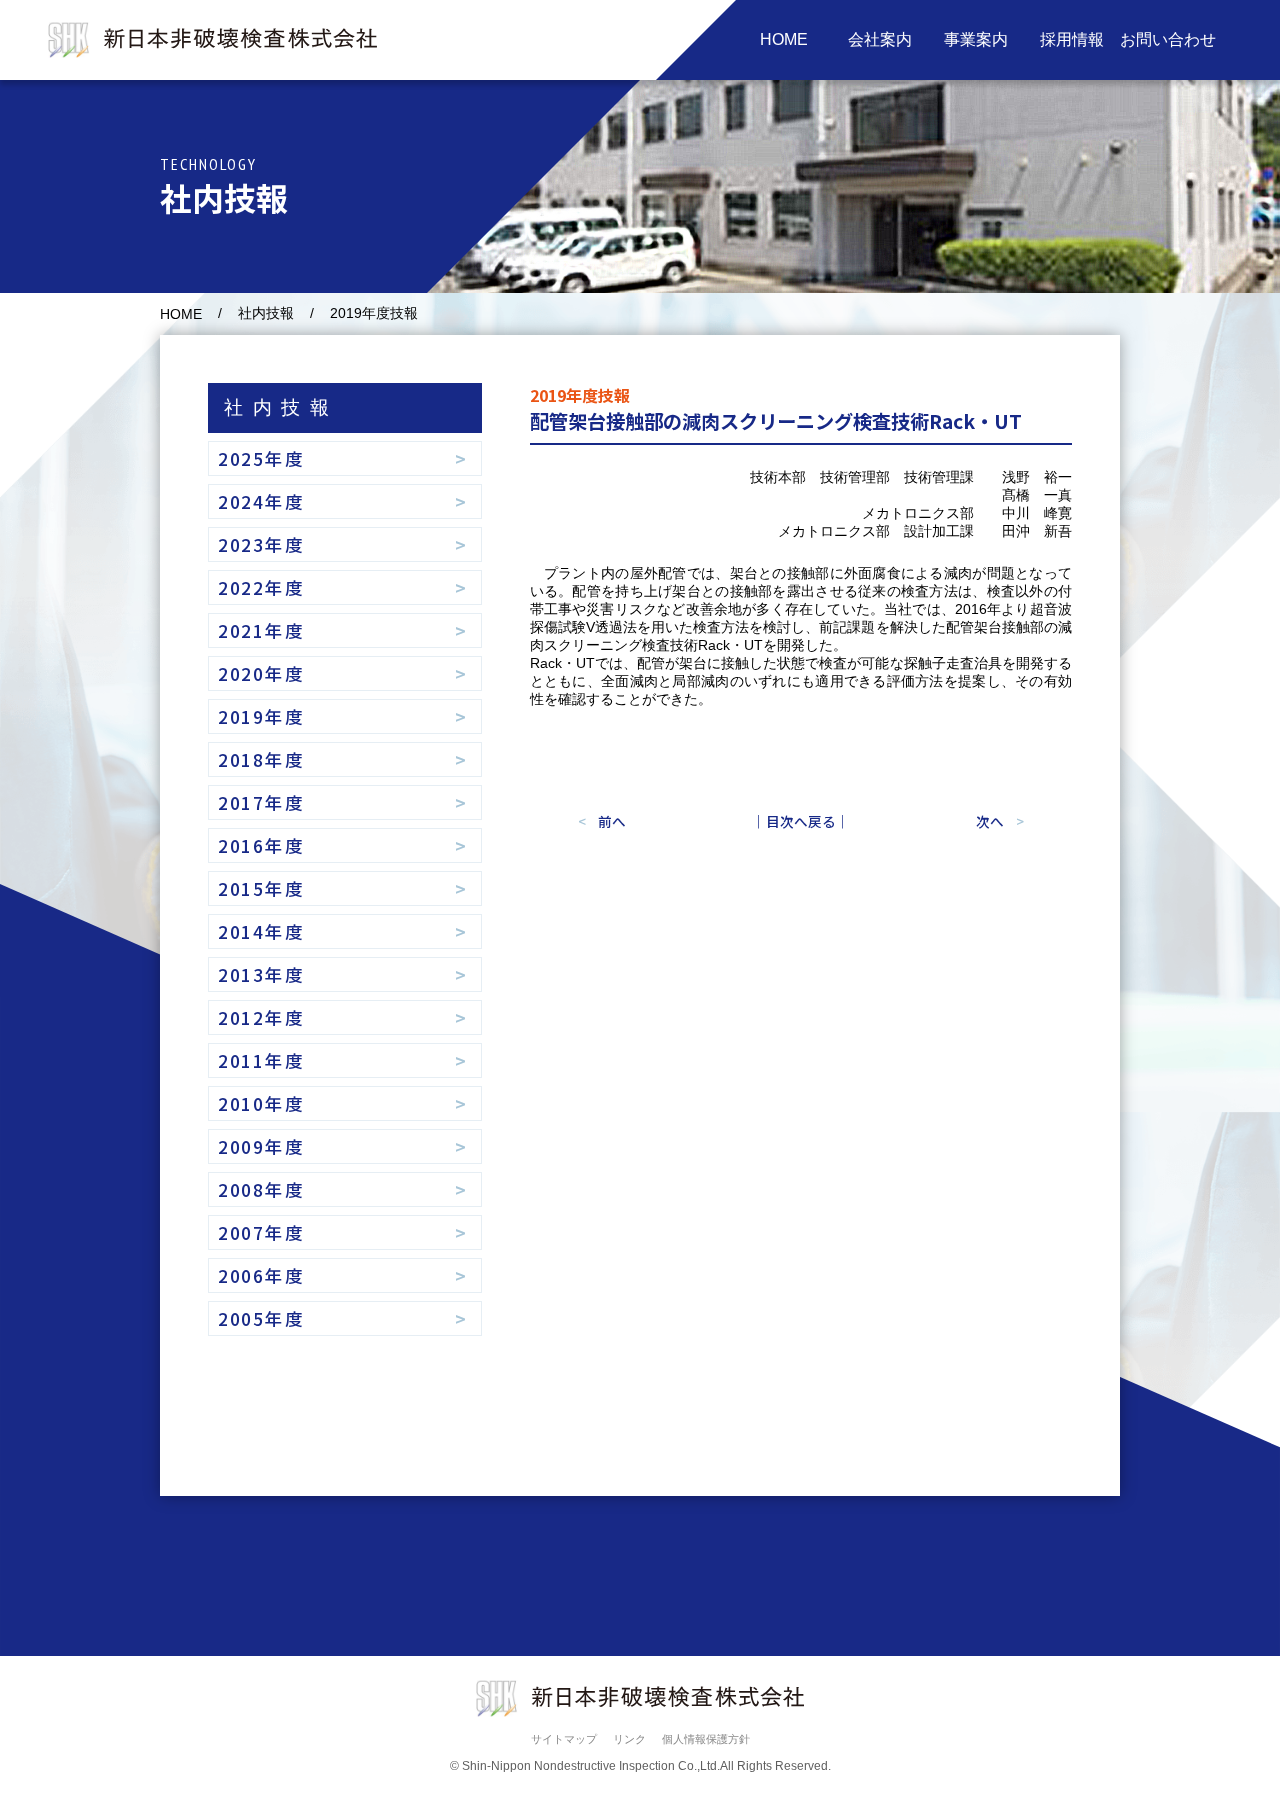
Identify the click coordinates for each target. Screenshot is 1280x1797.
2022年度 (261, 587)
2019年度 (261, 716)
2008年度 (261, 1189)
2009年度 (261, 1146)
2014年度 (261, 931)
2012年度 (261, 1017)
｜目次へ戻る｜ (801, 821)
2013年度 (261, 974)
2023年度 (261, 544)
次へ (990, 821)
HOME (181, 314)
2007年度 (261, 1232)
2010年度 (261, 1103)
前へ (612, 821)
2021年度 (261, 630)
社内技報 (266, 313)
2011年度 (261, 1060)
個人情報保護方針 (706, 1739)
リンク (629, 1739)
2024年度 (261, 501)
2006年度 (261, 1275)
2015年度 (261, 888)
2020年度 (261, 673)
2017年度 (261, 802)
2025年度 (261, 458)
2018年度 (261, 759)
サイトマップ (564, 1739)
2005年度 (261, 1318)
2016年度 (261, 845)
